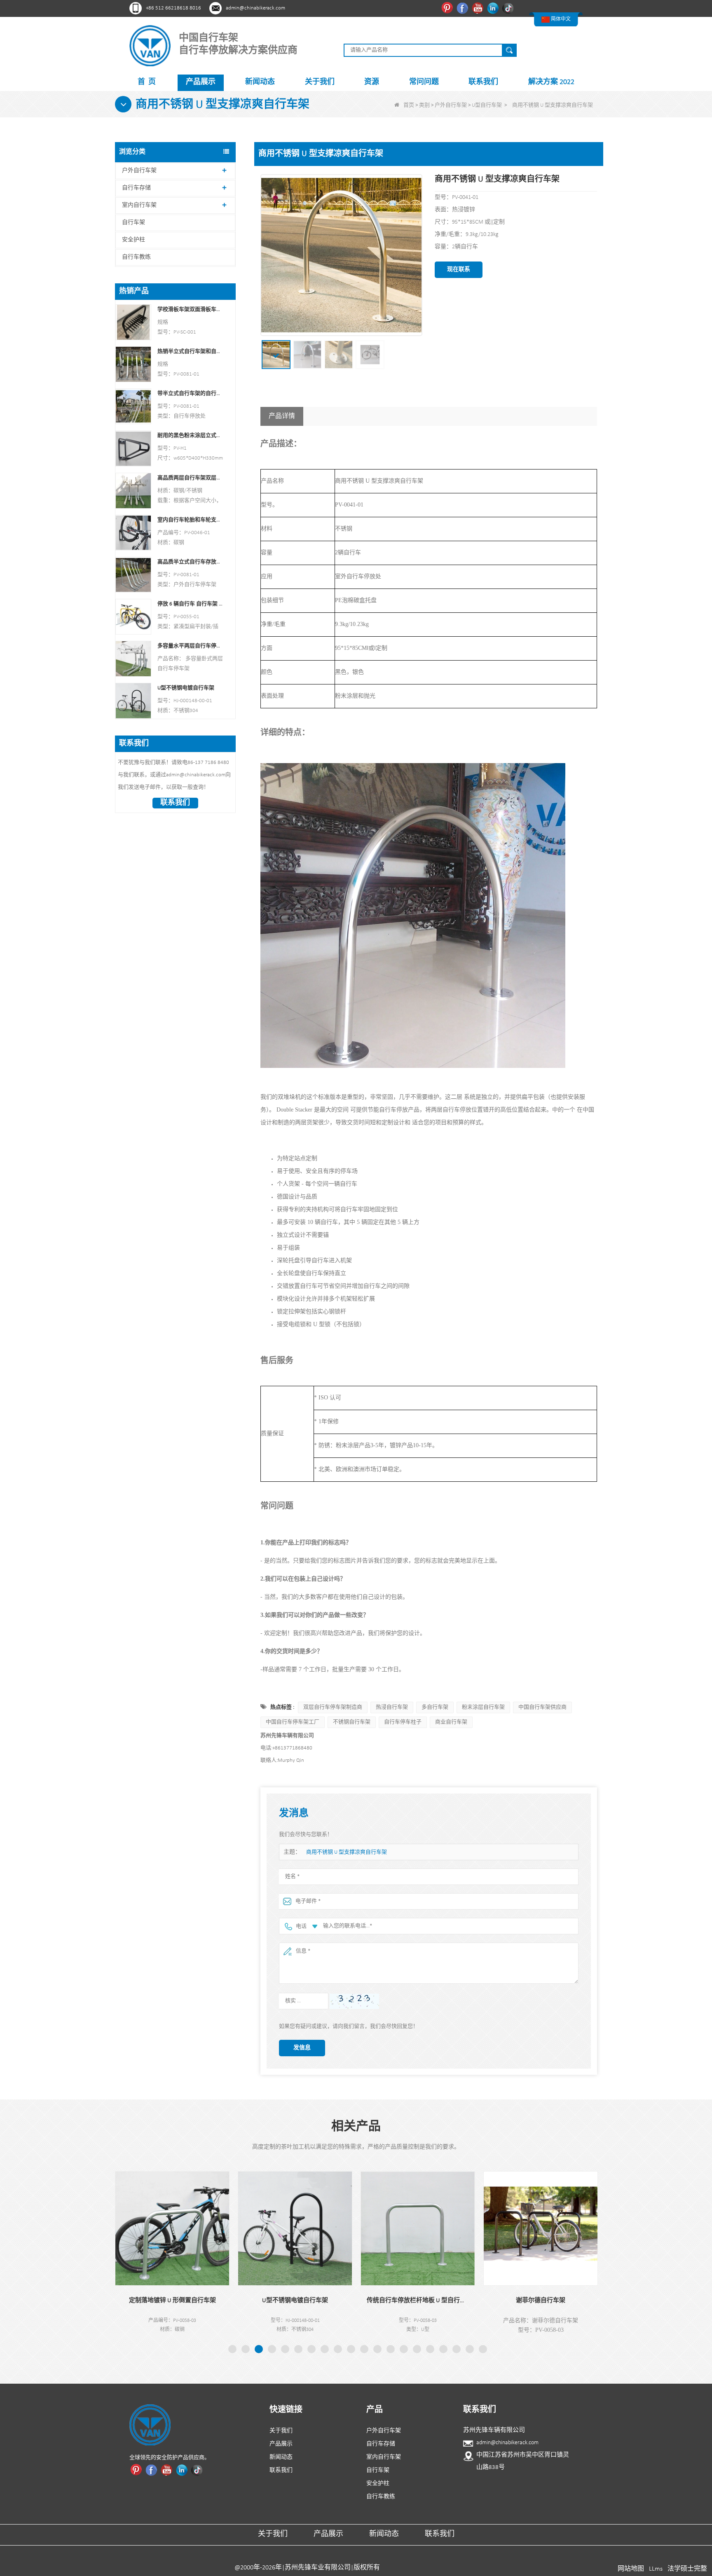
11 (364, 2349)
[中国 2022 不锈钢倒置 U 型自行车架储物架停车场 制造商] (568, 2228)
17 (443, 2349)
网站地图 (631, 2569)
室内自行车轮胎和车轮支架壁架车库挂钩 (190, 520)
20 (483, 2349)
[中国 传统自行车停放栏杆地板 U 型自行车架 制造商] (323, 2228)
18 (457, 2349)
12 (377, 2349)
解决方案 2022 (551, 82)
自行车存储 (136, 188)
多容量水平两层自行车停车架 (190, 646)
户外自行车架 (451, 105)
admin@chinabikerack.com (255, 8)
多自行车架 (435, 1707)
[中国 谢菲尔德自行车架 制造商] (445, 2228)
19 (470, 2349)
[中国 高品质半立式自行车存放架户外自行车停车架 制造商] (133, 574)
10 (351, 2349)
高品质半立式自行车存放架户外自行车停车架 (190, 562)
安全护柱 (133, 240)
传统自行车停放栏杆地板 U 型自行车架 (323, 2301)
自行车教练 (136, 257)
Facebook (463, 8)
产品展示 (201, 82)
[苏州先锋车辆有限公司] (150, 46)
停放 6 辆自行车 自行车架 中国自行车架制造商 (190, 604)
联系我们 (483, 82)
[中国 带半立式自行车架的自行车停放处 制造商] (133, 406)
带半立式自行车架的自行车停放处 (190, 394)
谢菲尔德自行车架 (445, 2301)
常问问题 (424, 82)
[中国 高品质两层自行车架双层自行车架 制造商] (133, 490)
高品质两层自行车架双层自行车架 (190, 478)
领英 (494, 8)
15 (417, 2349)
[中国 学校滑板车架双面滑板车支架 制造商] (133, 322)
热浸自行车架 (392, 1707)
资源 (372, 82)
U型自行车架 (487, 105)
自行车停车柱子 (403, 1722)
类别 (424, 105)
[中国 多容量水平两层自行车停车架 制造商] (133, 659)
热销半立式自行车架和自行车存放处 (190, 351)
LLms (656, 2569)
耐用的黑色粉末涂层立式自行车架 (190, 436)
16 (430, 2349)
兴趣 (448, 8)
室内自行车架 (139, 205)
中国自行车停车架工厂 (293, 1722)
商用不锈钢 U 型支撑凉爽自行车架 (347, 1852)
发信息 (302, 2048)
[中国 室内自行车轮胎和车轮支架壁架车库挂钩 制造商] (133, 532)
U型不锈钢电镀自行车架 (186, 688)
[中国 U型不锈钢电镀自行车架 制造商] (133, 701)
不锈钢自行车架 (352, 1722)
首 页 (147, 82)
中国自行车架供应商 (542, 1707)
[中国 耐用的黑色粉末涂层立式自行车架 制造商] (133, 448)
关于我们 (320, 82)
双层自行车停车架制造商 (333, 1707)
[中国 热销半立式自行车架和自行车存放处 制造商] (133, 364)
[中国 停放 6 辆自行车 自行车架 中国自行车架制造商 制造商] (133, 617)
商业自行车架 (451, 1722)
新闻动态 (260, 82)
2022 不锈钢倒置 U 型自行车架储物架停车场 (568, 2301)
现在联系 (459, 270)
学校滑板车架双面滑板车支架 (190, 309)
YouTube (479, 8)
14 (404, 2349)
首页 (409, 105)
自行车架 (133, 223)
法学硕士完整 (687, 2569)
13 (391, 2349)
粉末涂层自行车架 (483, 1707)
